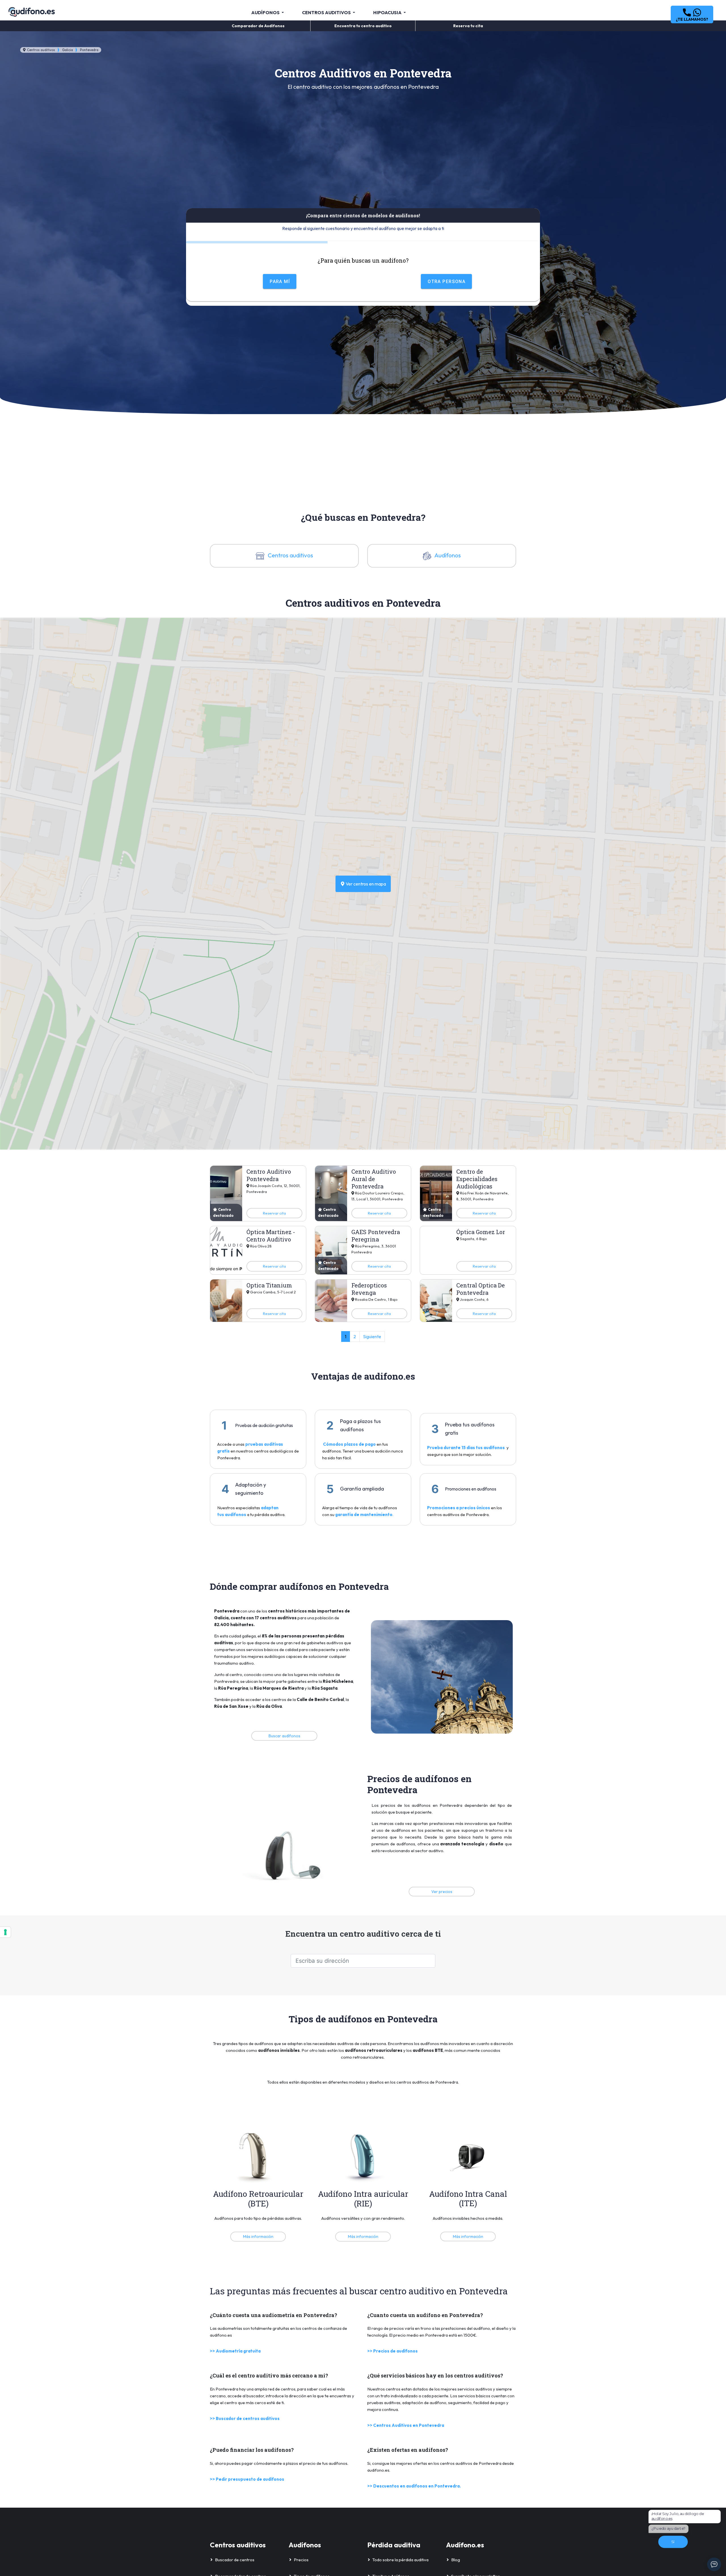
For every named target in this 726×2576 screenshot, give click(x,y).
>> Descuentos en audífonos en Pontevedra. (414, 2486)
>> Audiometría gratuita (235, 2351)
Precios (301, 2560)
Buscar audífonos (284, 1736)
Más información (258, 2236)
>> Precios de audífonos (392, 2351)
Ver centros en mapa (365, 884)
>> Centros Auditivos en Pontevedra (406, 2425)
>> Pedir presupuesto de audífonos (247, 2479)
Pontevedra (89, 50)
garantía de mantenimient (362, 1514)
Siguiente (372, 1337)
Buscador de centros (235, 2560)
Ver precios (442, 1892)
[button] (692, 14)
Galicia (67, 50)
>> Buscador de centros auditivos (245, 2418)
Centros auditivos (41, 50)
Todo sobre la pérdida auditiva (400, 2560)
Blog (456, 2560)
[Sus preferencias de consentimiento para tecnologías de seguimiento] (5, 1932)
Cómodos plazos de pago (350, 1444)
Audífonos (447, 555)
